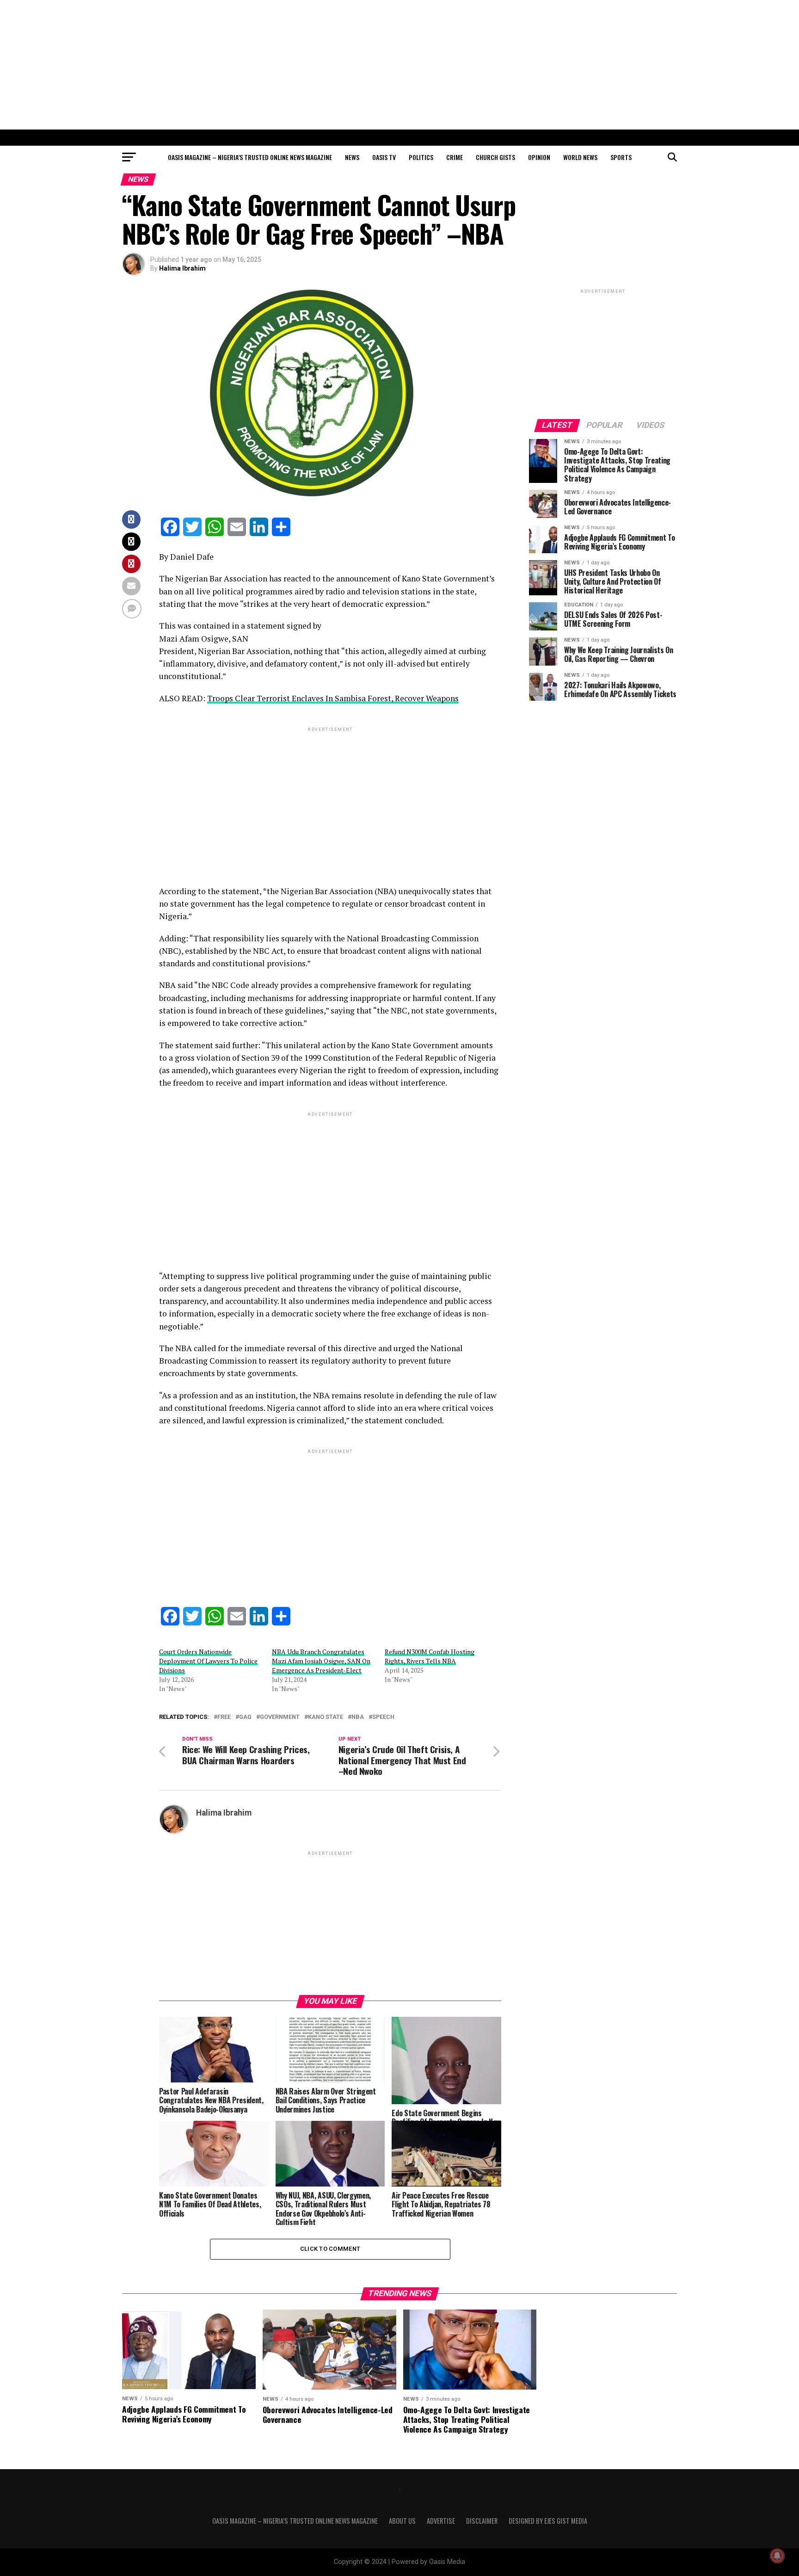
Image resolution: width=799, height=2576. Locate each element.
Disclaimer (482, 2521)
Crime (455, 157)
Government (280, 1717)
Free (224, 1717)
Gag (245, 1717)
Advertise (441, 2521)
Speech (383, 1717)
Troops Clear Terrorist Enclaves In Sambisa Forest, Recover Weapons (333, 698)
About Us (402, 2521)
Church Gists (495, 157)
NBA (358, 1717)
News (352, 157)
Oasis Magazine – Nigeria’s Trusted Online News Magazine (250, 157)
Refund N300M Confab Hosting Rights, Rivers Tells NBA (430, 1656)
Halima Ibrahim (182, 268)
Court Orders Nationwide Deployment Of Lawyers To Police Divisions (208, 1661)
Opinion (539, 157)
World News (580, 157)
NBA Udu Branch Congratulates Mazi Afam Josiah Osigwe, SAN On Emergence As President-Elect (321, 1661)
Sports (621, 157)
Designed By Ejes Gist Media (548, 2521)
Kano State (326, 1717)
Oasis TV (384, 157)
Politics (421, 157)
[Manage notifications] (777, 2556)
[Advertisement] (399, 65)
